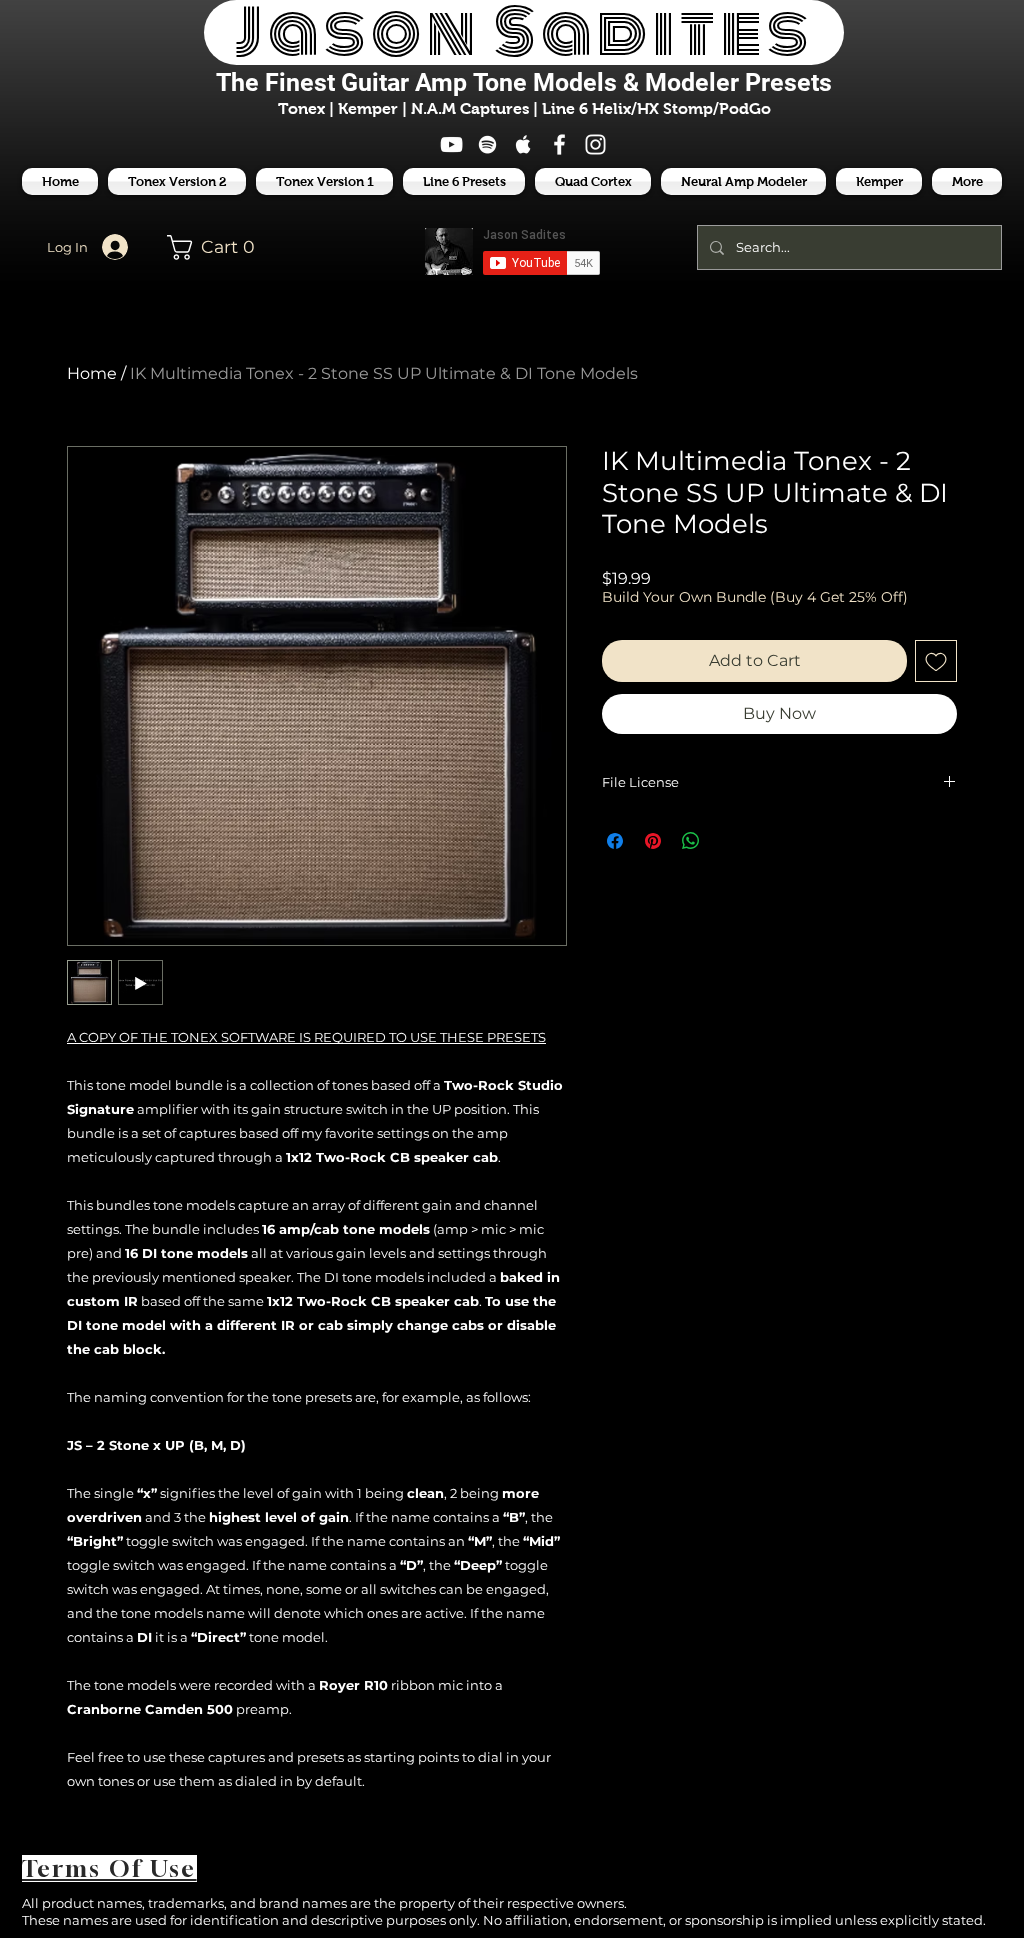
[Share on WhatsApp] (691, 841)
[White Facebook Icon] (559, 144)
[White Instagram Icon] (595, 144)
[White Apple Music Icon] (523, 144)
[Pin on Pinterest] (653, 841)
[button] (464, 181)
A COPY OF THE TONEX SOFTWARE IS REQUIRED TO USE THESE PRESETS (306, 1037)
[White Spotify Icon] (487, 144)
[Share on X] (729, 841)
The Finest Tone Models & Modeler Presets (524, 82)
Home (92, 373)
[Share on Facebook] (615, 841)
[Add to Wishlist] (936, 661)
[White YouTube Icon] (451, 144)
